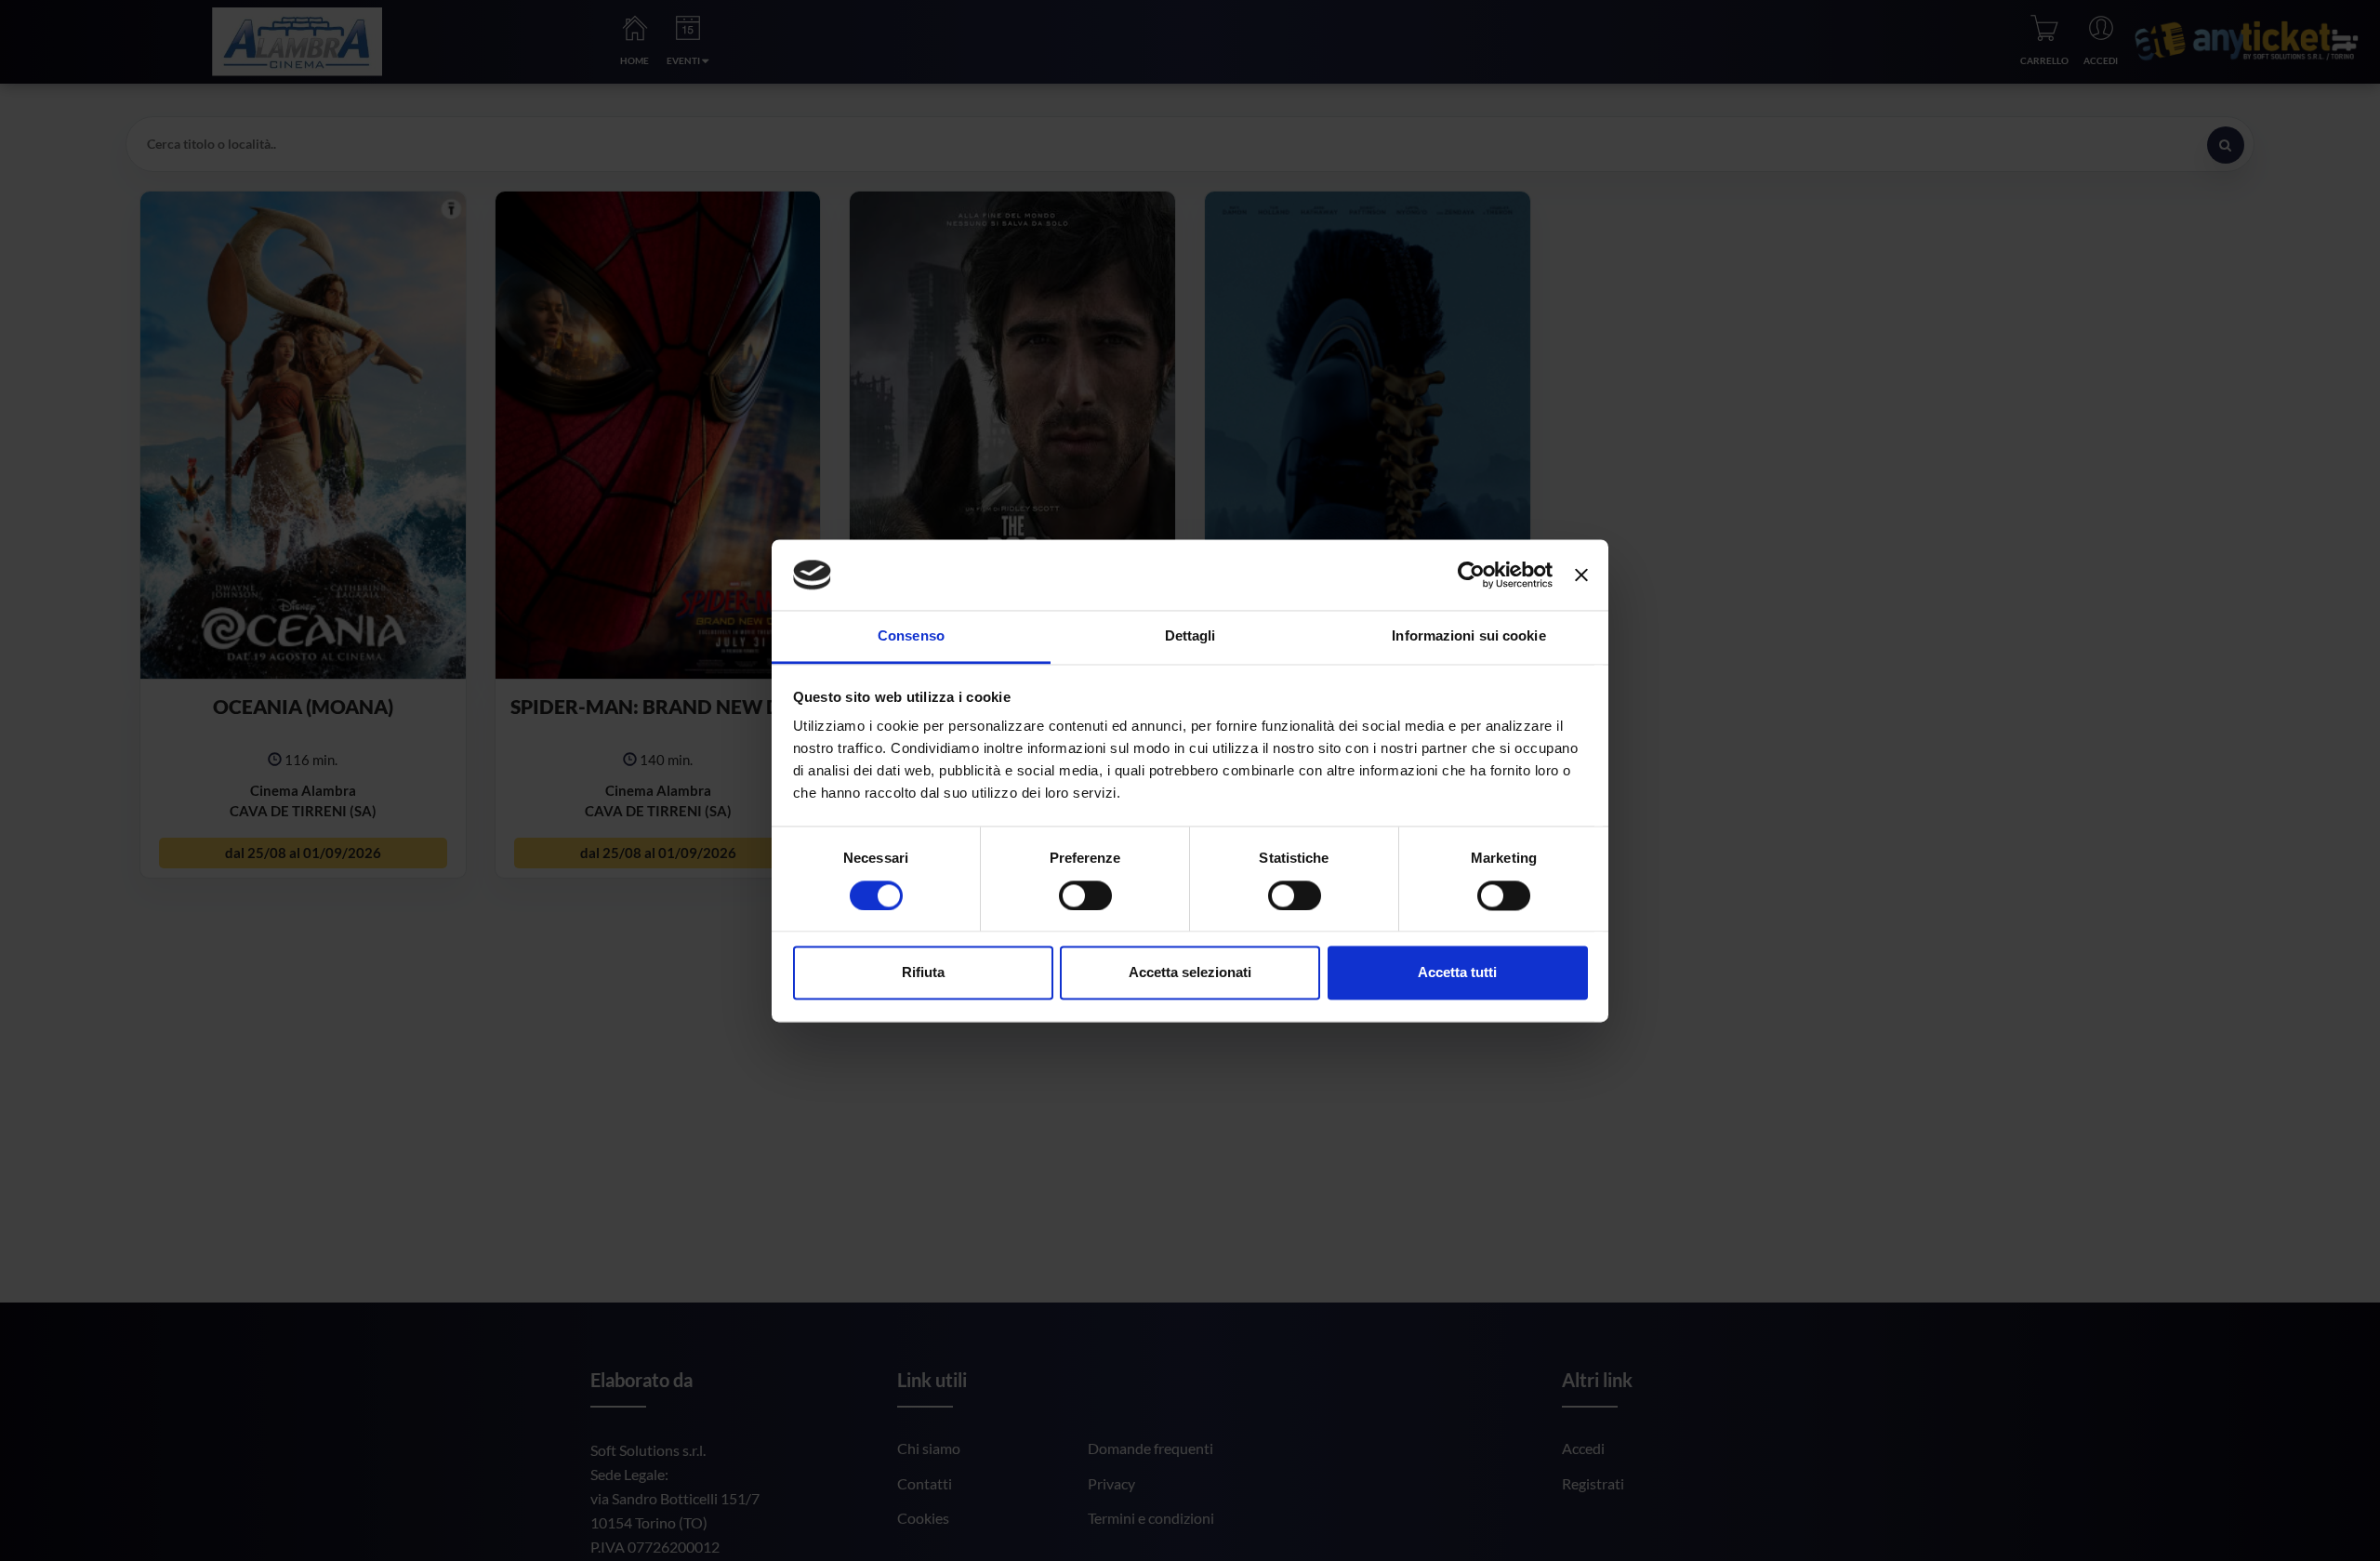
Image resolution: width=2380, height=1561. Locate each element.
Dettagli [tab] (1190, 636)
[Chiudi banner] (1581, 575)
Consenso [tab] (911, 636)
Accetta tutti (1457, 973)
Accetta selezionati (1190, 973)
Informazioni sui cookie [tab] (1468, 636)
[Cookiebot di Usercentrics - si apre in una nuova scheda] (1471, 575)
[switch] (1085, 895)
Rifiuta (923, 973)
